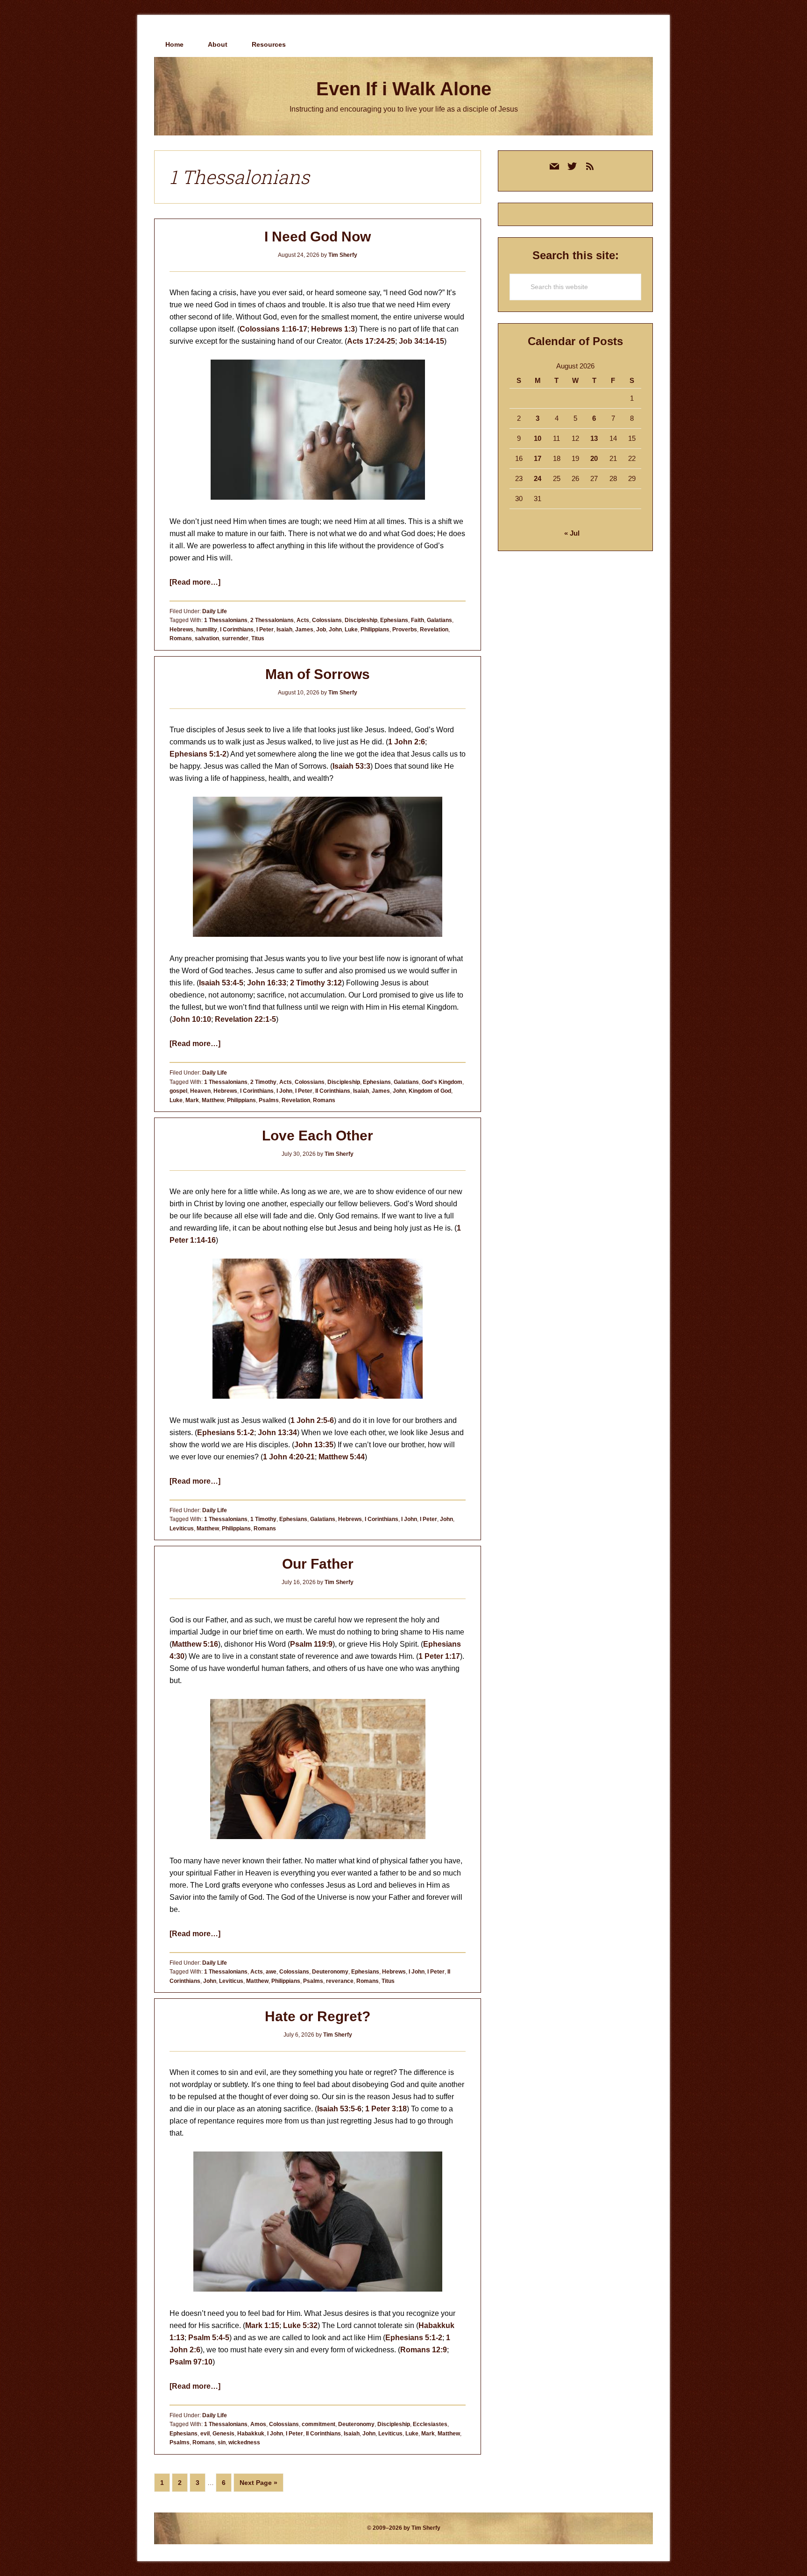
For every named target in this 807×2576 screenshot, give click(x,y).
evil (205, 2434)
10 (538, 438)
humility (207, 630)
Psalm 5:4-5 (209, 2338)
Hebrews (181, 630)
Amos (258, 2424)
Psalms (269, 1100)
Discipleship (361, 620)
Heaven (200, 1091)
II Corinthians (333, 1091)
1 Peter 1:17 (439, 1656)
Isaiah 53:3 (351, 766)
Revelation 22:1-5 (245, 1019)
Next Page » (258, 2485)
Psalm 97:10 (191, 2362)
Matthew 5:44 (342, 1457)
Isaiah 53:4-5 (221, 983)
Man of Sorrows (318, 674)
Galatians (439, 620)
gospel (178, 1091)
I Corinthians (237, 630)
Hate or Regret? (318, 2016)
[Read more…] (195, 582)
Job (321, 630)
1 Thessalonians (226, 620)
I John (284, 1091)
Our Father (318, 1564)
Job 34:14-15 (421, 341)
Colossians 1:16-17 (273, 329)
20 (594, 458)
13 (594, 438)
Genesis (223, 2434)
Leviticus (182, 1529)
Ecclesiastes (430, 2424)
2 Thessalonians (272, 620)
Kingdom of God (430, 1091)
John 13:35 (314, 1445)
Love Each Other (318, 1136)
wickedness (244, 2442)
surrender (235, 638)
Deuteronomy (330, 1972)
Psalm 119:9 (311, 1644)
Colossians (327, 620)
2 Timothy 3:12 (316, 983)
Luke (351, 630)
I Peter (265, 630)
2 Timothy (263, 1082)
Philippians (375, 630)
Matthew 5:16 (195, 1644)
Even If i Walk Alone (404, 89)
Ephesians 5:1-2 (198, 754)
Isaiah (284, 630)
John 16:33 (267, 983)
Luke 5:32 (300, 2325)
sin (222, 2442)
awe (271, 1972)
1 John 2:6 (407, 742)
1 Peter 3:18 (386, 2109)
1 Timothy (263, 1519)
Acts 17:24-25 (371, 341)
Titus (258, 638)
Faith (418, 620)
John (335, 630)
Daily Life (215, 611)
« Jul (572, 533)
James (304, 630)
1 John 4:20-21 (289, 1457)
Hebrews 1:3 (333, 329)
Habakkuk (251, 2434)
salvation (207, 638)
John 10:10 (191, 1019)
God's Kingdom (442, 1082)
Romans (181, 638)
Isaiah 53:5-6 (339, 2109)
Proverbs (405, 630)
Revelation (434, 630)
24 (538, 478)
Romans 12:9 (424, 2350)
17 (538, 458)
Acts (303, 620)
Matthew (213, 1100)
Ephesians (394, 620)
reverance (340, 1981)
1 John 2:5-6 (312, 1420)
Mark (192, 1100)
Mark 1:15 (262, 2325)
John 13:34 (277, 1433)
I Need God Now (318, 237)
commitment (319, 2424)
